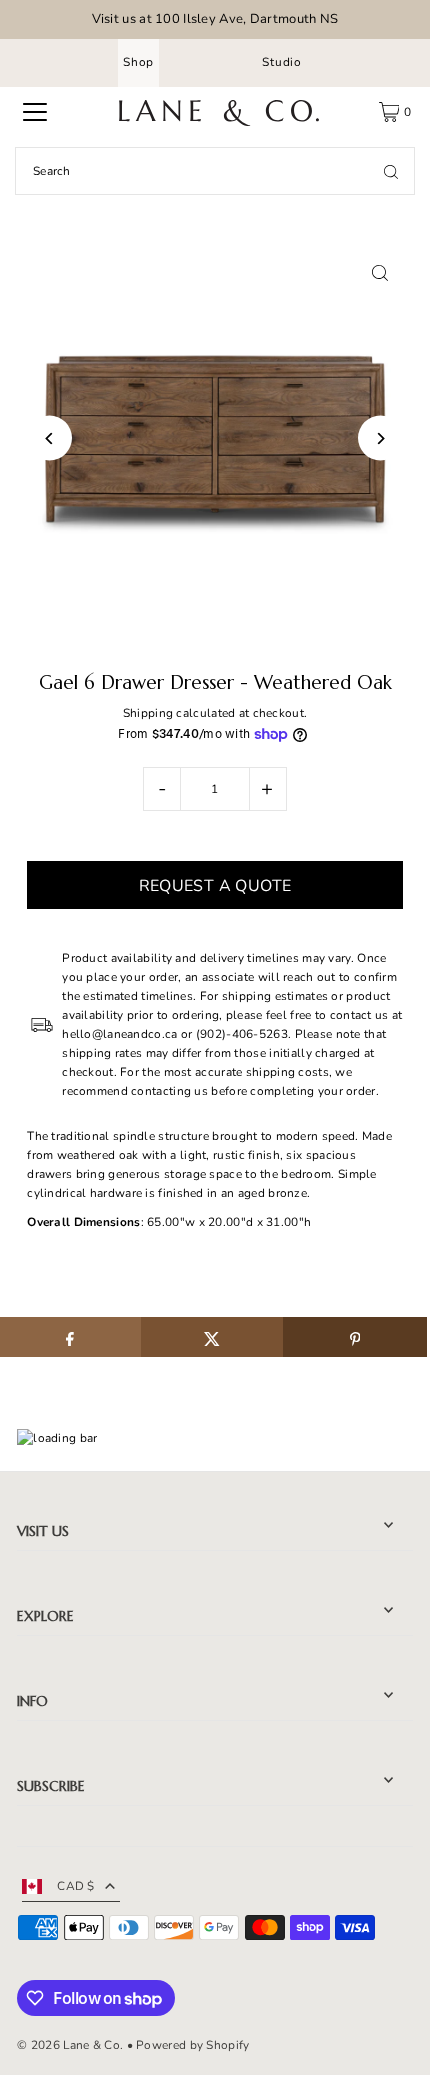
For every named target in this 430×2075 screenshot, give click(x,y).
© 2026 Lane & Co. (70, 2045)
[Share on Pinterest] (354, 1337)
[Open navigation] (35, 112)
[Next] (380, 438)
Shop (138, 62)
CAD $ (76, 1886)
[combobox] (215, 171)
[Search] (391, 171)
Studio (282, 62)
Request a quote (215, 886)
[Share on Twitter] (212, 1337)
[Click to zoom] (380, 273)
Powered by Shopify (192, 2045)
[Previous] (49, 438)
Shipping (148, 713)
